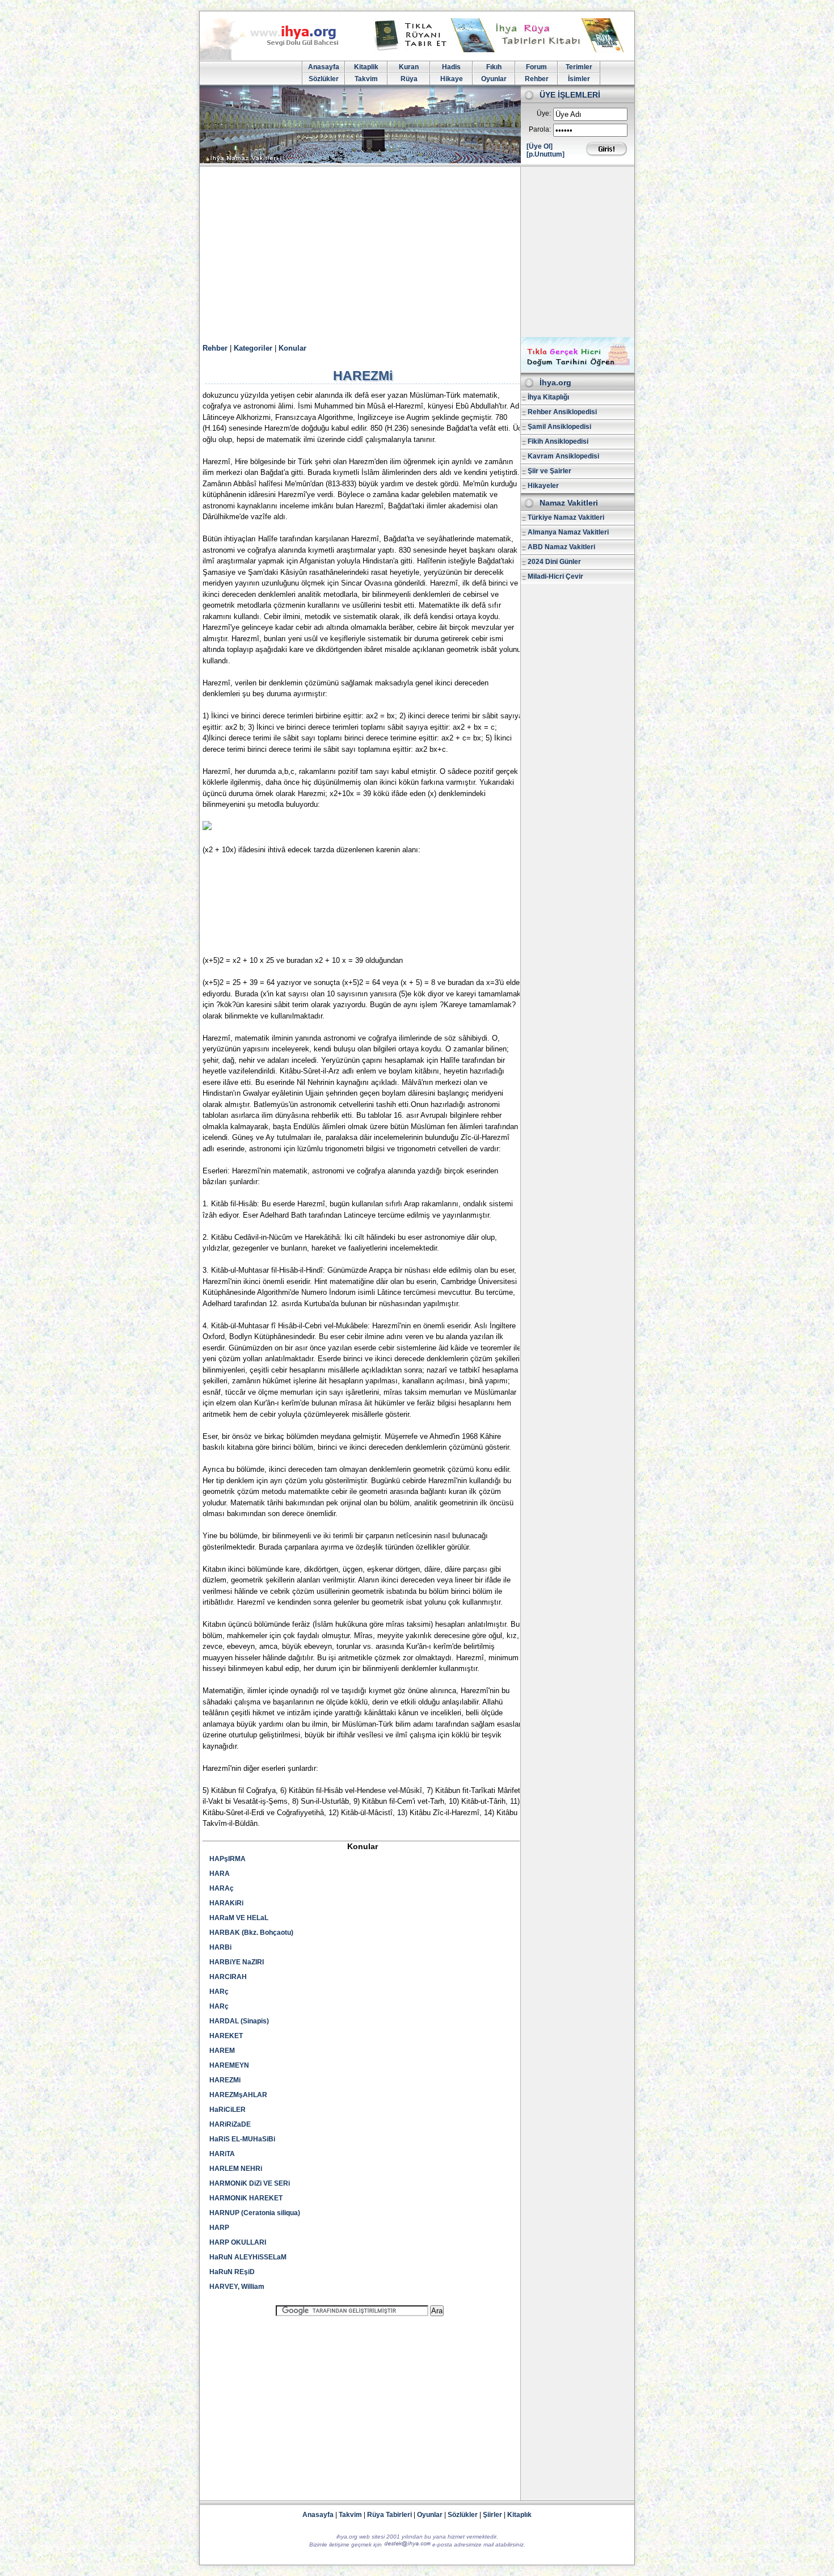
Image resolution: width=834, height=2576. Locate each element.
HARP (219, 2228)
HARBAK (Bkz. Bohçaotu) (251, 1933)
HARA (220, 1874)
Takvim (366, 79)
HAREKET (226, 2036)
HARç (219, 1992)
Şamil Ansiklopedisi (559, 427)
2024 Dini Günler (554, 562)
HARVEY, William (237, 2287)
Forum (536, 67)
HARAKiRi (226, 1903)
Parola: (540, 129)
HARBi (220, 1947)
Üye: (544, 113)
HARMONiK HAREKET (246, 2198)
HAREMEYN (229, 2065)
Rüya (409, 79)
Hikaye (452, 79)
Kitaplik (366, 67)
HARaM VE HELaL (239, 1918)
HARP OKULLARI (238, 2242)
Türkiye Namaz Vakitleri (566, 517)
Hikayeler (543, 486)
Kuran (409, 67)
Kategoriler (253, 348)
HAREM (222, 2051)
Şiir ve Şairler (549, 471)
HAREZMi (225, 2080)
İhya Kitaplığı (548, 397)
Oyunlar (494, 79)
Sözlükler (324, 79)
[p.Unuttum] (546, 154)
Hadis (451, 67)
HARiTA (222, 2154)
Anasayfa (324, 67)
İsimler (579, 79)
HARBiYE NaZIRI (237, 1962)
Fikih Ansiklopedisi (558, 441)
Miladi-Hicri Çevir (555, 576)
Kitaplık (519, 2515)
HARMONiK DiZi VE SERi (250, 2183)
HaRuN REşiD (232, 2272)
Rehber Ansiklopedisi (562, 412)
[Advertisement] (417, 252)
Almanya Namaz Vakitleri (568, 532)
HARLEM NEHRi (236, 2169)
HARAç (222, 1888)
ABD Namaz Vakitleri (561, 547)
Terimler (579, 67)
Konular (292, 348)
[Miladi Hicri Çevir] (578, 369)
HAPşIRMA (228, 1859)
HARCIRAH (228, 1977)
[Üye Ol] (540, 146)
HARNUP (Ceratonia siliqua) (255, 2213)
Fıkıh (494, 67)
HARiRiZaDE (230, 2124)
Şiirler (492, 2515)
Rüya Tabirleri (389, 2515)
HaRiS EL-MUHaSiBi (242, 2139)
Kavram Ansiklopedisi (563, 456)
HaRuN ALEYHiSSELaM (248, 2257)
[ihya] (280, 58)
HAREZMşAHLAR (238, 2095)
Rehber (537, 79)
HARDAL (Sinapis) (239, 2021)
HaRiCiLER (228, 2110)
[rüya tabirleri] (502, 50)
